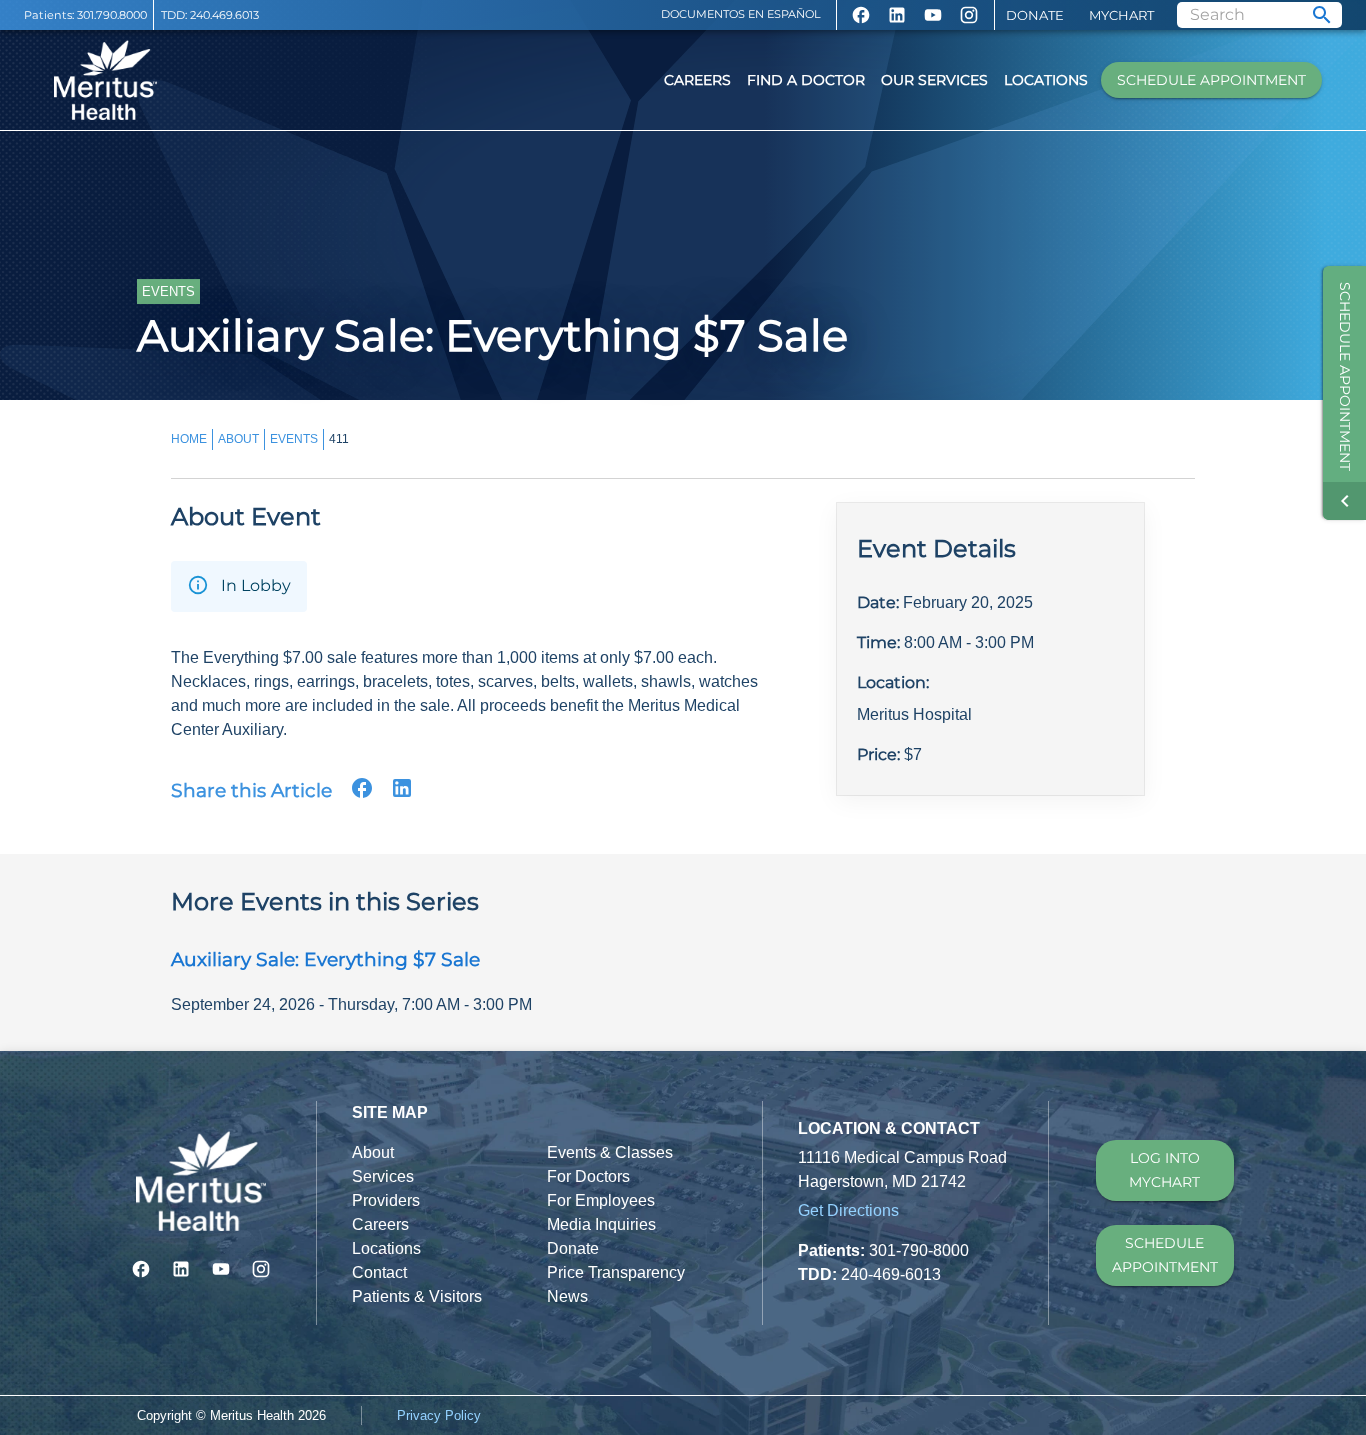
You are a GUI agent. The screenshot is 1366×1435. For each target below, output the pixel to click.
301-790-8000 (919, 1250)
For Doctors (588, 1176)
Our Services (934, 80)
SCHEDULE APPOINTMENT (1165, 1255)
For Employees (601, 1200)
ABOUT (238, 439)
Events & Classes (610, 1152)
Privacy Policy (439, 1415)
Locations (1046, 80)
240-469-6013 (891, 1274)
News (567, 1296)
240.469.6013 (224, 15)
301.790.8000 (112, 15)
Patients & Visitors (417, 1296)
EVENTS (294, 439)
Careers (697, 80)
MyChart (1121, 15)
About (373, 1152)
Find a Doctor (806, 80)
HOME (189, 439)
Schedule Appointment (1211, 80)
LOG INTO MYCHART (1164, 1170)
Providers (386, 1200)
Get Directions (848, 1210)
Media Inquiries (601, 1224)
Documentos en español (741, 14)
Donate (1035, 15)
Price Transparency (616, 1272)
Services (383, 1176)
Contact (379, 1272)
